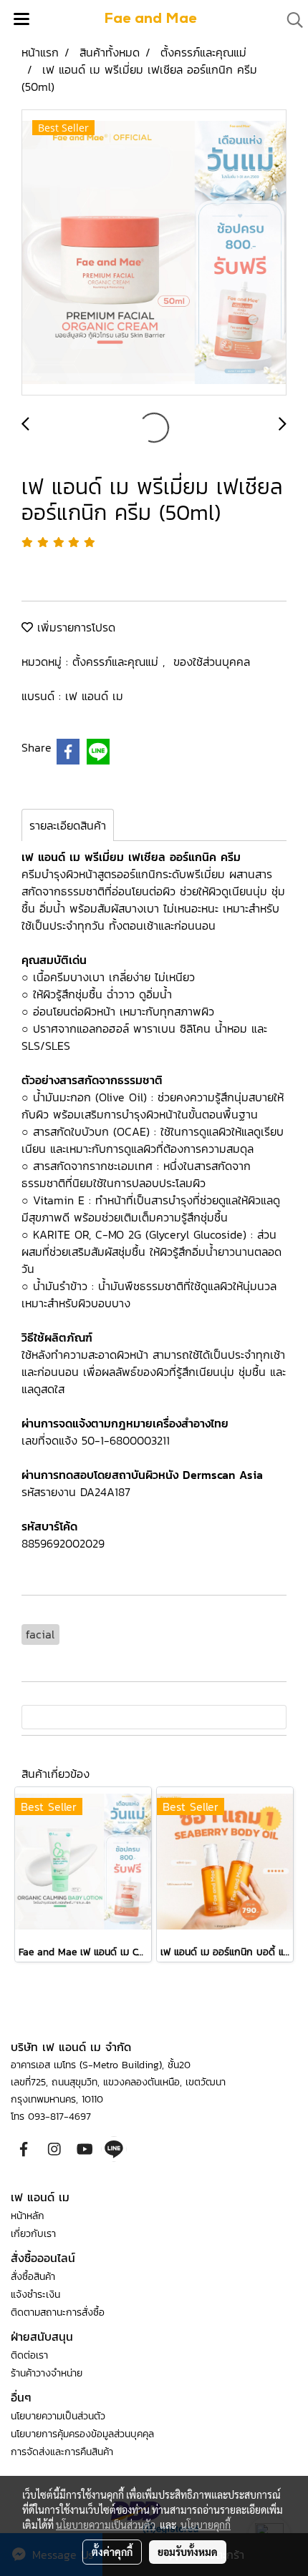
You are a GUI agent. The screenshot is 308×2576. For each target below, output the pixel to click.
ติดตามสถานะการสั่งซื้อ (58, 2312)
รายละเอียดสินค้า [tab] (68, 825)
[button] (290, 20)
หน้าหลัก (28, 2216)
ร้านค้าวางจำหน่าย (47, 2373)
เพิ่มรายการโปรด (74, 627)
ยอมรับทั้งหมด (188, 2552)
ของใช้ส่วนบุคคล (212, 662)
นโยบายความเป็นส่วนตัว (58, 2416)
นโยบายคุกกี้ (206, 2525)
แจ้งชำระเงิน (35, 2295)
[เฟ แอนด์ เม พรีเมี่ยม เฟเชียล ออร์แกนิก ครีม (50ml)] (154, 253)
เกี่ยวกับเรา (33, 2234)
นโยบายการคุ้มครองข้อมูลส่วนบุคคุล (82, 2434)
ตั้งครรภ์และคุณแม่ (117, 662)
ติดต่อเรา (29, 2355)
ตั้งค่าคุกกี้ (112, 2552)
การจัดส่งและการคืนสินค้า (62, 2452)
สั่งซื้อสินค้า (33, 2277)
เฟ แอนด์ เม (94, 696)
